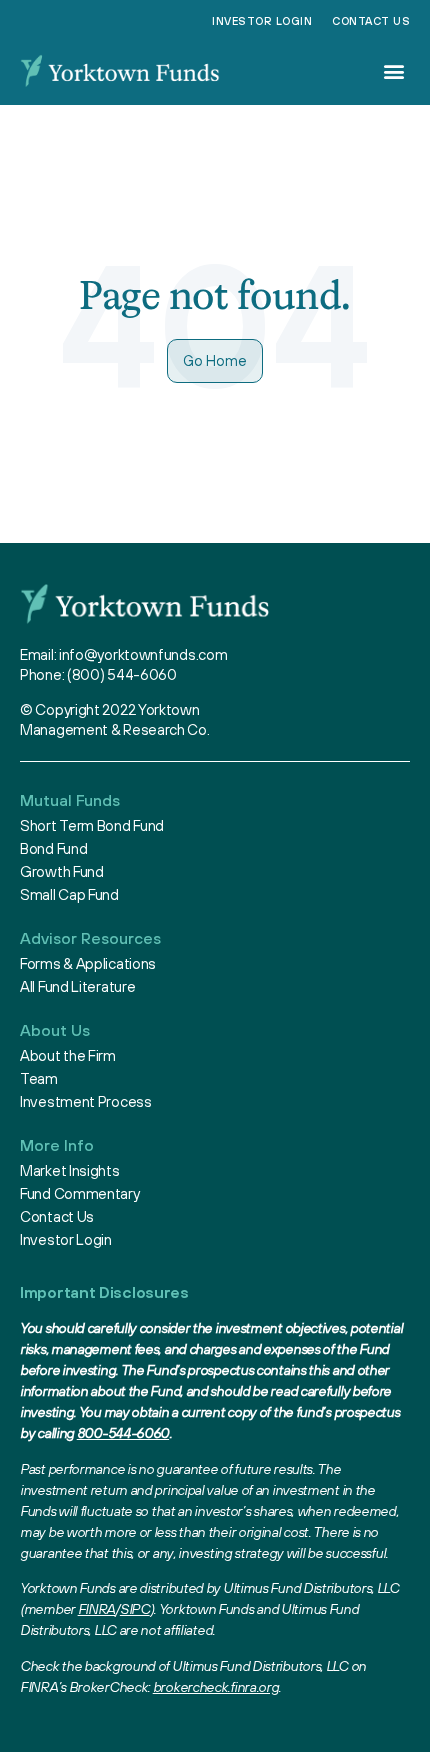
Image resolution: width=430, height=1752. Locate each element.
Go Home (215, 360)
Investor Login (262, 21)
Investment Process (86, 1101)
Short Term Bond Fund (92, 825)
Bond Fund (53, 848)
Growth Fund (62, 871)
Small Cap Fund (69, 894)
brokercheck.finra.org (216, 1687)
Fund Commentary (80, 1193)
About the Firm (68, 1055)
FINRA (97, 1609)
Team (39, 1078)
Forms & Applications (88, 963)
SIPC (135, 1609)
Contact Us (371, 21)
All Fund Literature (77, 986)
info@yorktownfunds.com (143, 654)
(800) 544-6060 (122, 674)
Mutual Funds (70, 800)
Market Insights (70, 1170)
